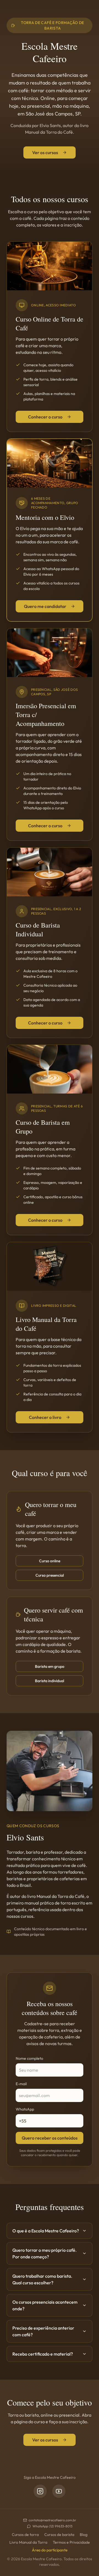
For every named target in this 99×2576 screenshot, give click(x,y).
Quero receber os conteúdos (50, 2138)
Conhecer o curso (45, 417)
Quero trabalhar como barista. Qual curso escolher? (42, 2279)
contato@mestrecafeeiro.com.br (52, 2520)
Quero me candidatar (45, 606)
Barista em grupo (50, 1666)
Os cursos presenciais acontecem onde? (45, 2305)
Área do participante (50, 2550)
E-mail (21, 2084)
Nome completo (29, 2058)
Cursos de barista (59, 2535)
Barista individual (50, 1681)
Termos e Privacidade (71, 2542)
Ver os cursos (45, 152)
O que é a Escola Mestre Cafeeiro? (46, 2231)
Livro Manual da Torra (28, 2542)
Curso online (50, 1561)
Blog (84, 2535)
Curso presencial (50, 1575)
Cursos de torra (25, 2535)
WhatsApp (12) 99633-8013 (52, 2526)
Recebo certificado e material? (43, 2354)
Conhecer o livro (45, 1417)
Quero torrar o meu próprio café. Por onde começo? (45, 2253)
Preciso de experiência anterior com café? (43, 2331)
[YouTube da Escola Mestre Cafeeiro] (59, 2491)
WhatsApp (25, 2109)
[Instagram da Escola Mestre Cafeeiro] (40, 2491)
